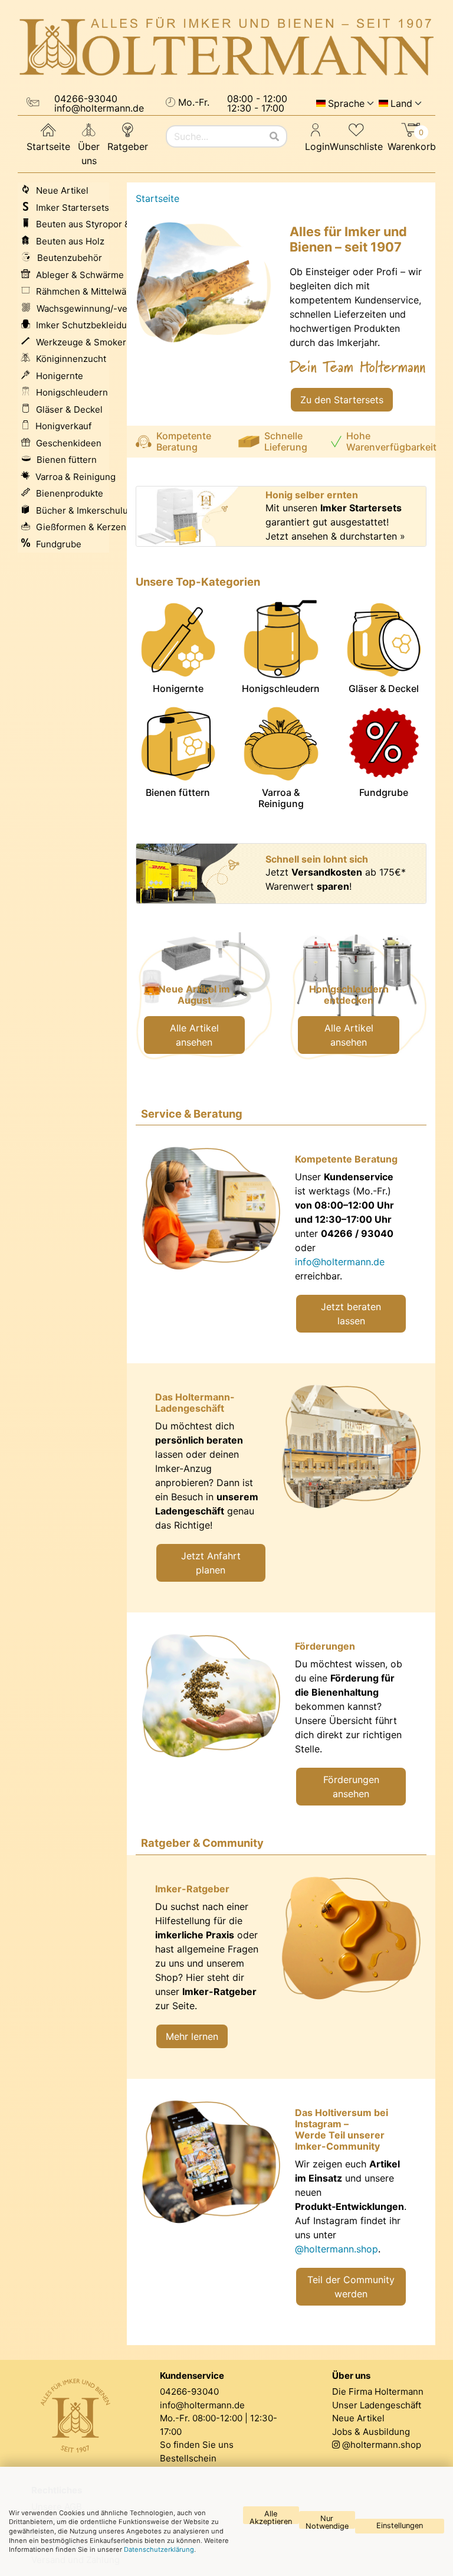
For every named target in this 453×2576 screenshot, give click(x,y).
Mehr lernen (192, 2036)
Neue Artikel (358, 2418)
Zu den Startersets (342, 400)
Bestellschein (188, 2458)
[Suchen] (274, 136)
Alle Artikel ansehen (194, 1035)
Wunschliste (356, 146)
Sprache (346, 103)
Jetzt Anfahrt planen (211, 1563)
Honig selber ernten (312, 495)
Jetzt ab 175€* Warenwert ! (336, 879)
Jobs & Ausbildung (371, 2432)
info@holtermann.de (340, 1262)
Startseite (48, 146)
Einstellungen (400, 2526)
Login (317, 146)
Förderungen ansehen (351, 1787)
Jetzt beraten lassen (351, 1314)
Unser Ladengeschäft (377, 2405)
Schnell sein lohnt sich (317, 859)
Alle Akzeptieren (271, 2517)
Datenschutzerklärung (159, 2549)
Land (401, 103)
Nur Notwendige (327, 2521)
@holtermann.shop (337, 2249)
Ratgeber (128, 146)
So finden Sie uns (197, 2445)
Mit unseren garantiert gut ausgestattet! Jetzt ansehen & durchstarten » (335, 522)
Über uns (89, 154)
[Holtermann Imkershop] (226, 47)
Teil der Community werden (351, 2287)
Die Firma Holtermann (378, 2391)
